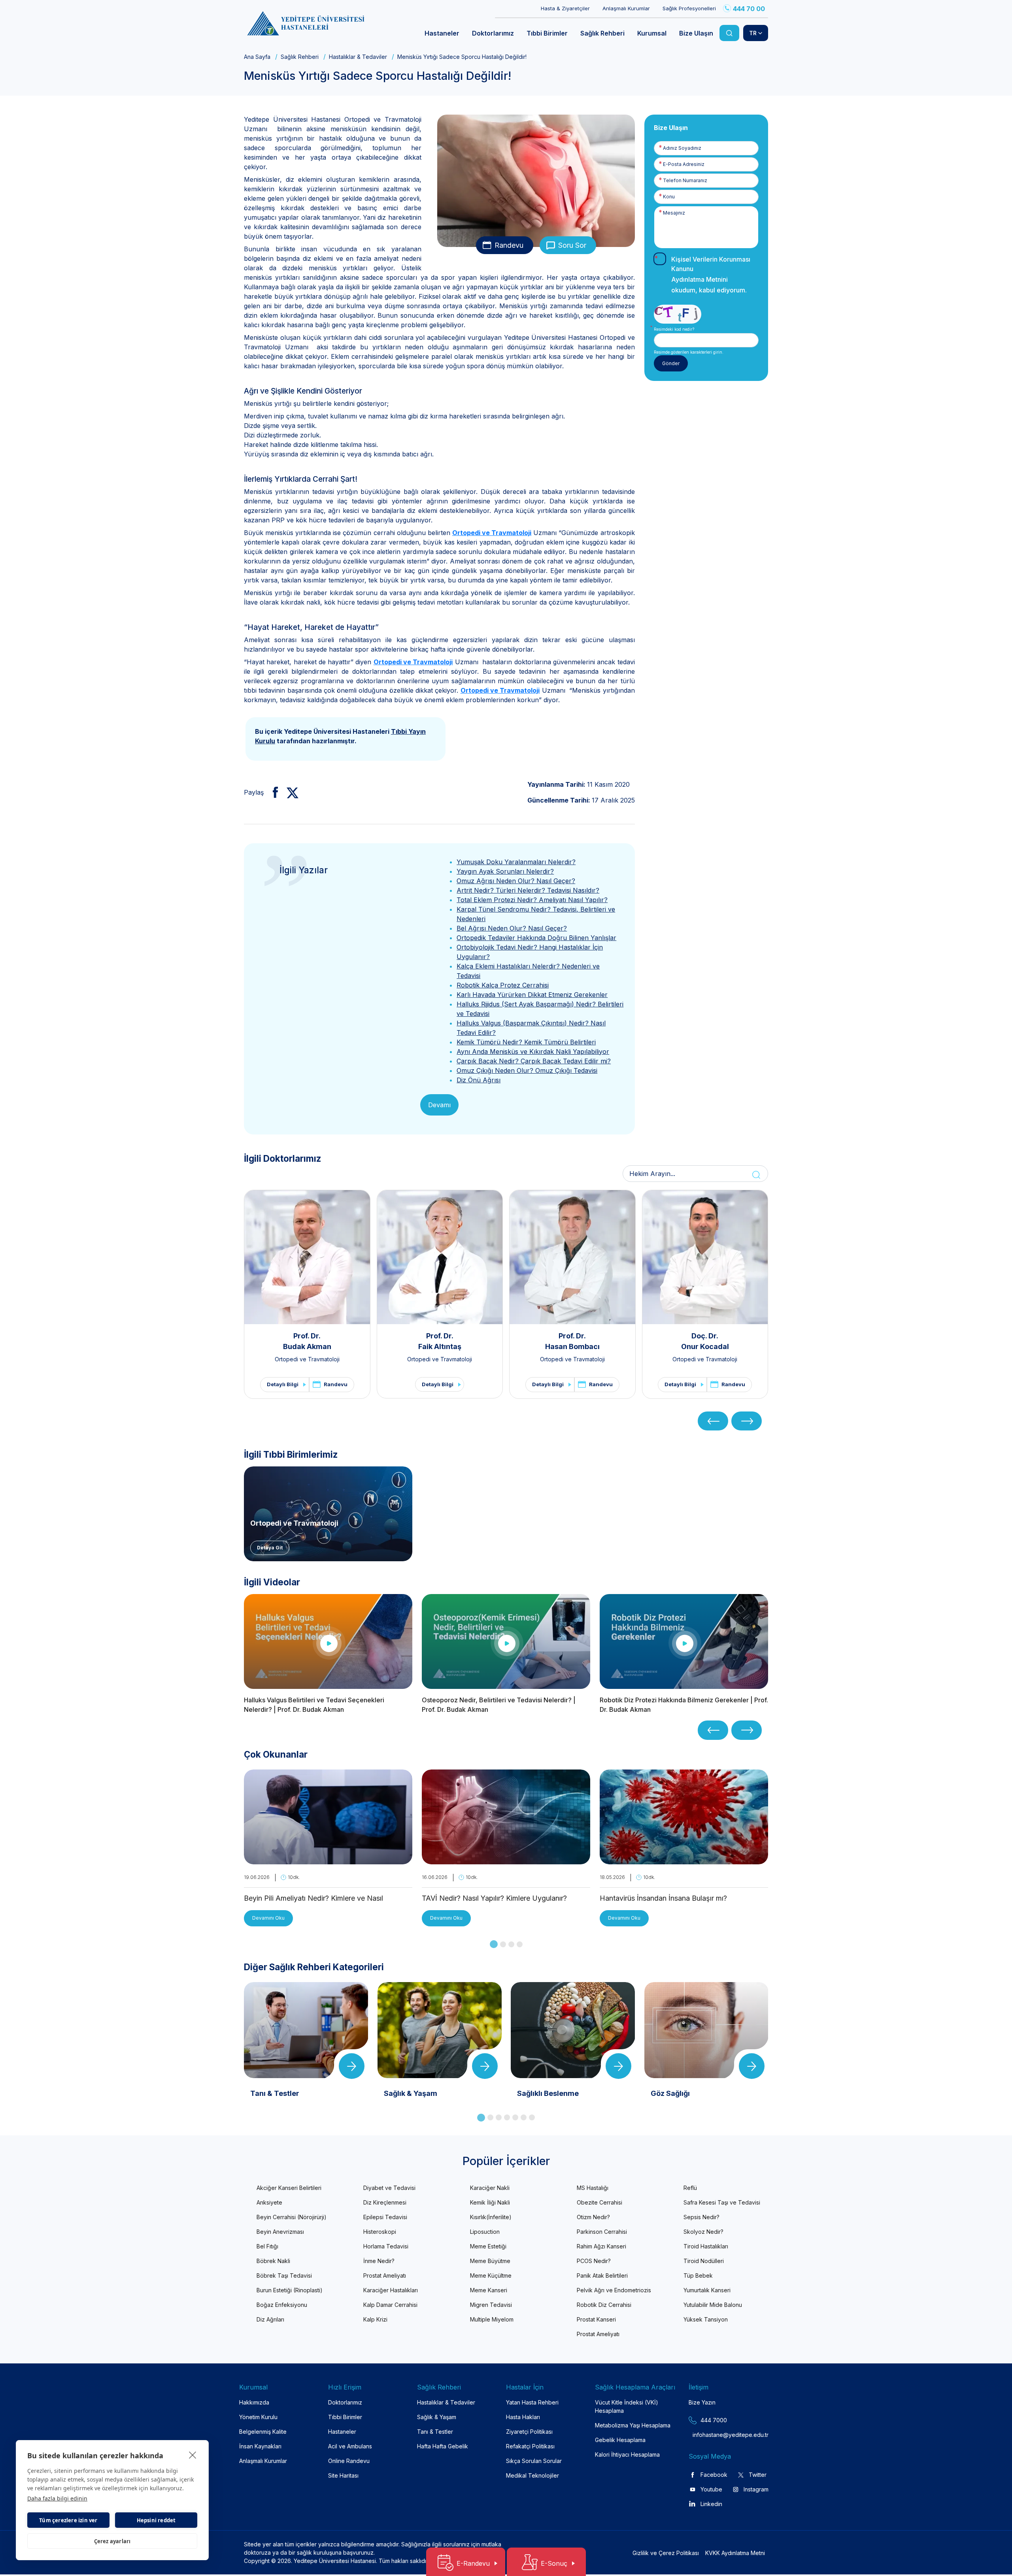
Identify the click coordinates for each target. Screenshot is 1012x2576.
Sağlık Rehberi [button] (602, 33)
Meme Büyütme (490, 2261)
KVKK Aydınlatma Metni (735, 2553)
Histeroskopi (380, 2232)
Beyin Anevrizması (280, 2232)
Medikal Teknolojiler (532, 2475)
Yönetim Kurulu (258, 2417)
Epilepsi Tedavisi (385, 2217)
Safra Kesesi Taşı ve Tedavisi (722, 2202)
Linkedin (711, 2504)
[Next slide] (747, 1421)
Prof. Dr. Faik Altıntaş (440, 1341)
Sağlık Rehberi (300, 57)
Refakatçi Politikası (530, 2446)
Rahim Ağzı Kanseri (601, 2246)
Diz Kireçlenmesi (385, 2202)
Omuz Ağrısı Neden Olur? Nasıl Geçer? (516, 881)
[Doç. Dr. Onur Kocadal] (705, 1257)
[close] (193, 2455)
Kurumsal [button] (652, 33)
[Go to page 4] (520, 1944)
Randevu (509, 245)
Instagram (756, 2489)
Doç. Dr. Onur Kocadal (705, 1341)
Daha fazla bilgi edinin (57, 2498)
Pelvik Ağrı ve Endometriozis (614, 2290)
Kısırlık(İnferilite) (491, 2217)
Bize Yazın (702, 2402)
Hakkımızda (254, 2402)
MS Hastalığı (593, 2188)
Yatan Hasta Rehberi (532, 2402)
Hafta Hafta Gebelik (443, 2446)
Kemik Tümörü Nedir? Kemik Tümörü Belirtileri (526, 1042)
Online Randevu (349, 2461)
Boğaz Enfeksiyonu (282, 2305)
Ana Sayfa (257, 57)
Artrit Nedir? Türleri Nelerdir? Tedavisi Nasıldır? (528, 890)
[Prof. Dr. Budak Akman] (307, 1257)
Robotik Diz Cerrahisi (604, 2305)
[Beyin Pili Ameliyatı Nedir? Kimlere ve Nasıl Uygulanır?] (328, 1860)
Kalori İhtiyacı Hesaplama (627, 2454)
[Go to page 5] (515, 2117)
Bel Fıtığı (267, 2246)
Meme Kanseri (489, 2290)
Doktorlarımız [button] (493, 33)
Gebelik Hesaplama (620, 2440)
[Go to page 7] (532, 2117)
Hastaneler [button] (442, 33)
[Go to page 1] (494, 1944)
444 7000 (714, 2420)
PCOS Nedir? (594, 2261)
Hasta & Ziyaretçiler (565, 8)
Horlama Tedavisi (386, 2246)
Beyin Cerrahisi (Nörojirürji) (292, 2217)
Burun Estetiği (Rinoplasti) (290, 2290)
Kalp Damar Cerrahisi (390, 2305)
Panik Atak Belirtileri (602, 2275)
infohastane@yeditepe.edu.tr (712, 2435)
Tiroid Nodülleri (704, 2261)
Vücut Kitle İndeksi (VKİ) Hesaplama (627, 2406)
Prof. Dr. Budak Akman (307, 1341)
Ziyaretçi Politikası (529, 2432)
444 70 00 (749, 9)
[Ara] (729, 33)
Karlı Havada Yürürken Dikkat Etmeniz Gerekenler (532, 995)
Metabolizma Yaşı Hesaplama (633, 2425)
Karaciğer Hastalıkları (391, 2290)
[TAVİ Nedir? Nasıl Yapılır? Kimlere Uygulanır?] (506, 1860)
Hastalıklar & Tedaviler (358, 57)
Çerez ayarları (112, 2541)
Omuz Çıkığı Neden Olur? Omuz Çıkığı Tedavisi (527, 1070)
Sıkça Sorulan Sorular (534, 2461)
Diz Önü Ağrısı (479, 1080)
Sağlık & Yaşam (437, 2417)
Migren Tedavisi (491, 2305)
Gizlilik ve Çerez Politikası (666, 2553)
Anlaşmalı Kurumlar (626, 8)
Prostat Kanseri (596, 2319)
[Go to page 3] (511, 1944)
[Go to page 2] (503, 1944)
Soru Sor (572, 245)
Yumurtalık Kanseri (707, 2290)
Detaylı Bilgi (283, 1384)
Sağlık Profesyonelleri (689, 8)
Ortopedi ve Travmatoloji (492, 533)
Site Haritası (343, 2475)
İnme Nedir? (379, 2261)
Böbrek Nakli (273, 2261)
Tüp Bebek (698, 2275)
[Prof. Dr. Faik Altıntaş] (440, 1257)
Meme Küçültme (491, 2275)
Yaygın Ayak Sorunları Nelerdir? (505, 871)
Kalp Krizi (375, 2319)
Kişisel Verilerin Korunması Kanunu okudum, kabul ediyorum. (711, 275)
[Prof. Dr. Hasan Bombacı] (572, 1257)
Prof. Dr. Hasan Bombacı (572, 1341)
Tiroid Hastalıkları (706, 2246)
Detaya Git (270, 1548)
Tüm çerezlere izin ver (68, 2520)
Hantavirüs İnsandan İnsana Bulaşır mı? (663, 1898)
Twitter (758, 2475)
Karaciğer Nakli (490, 2188)
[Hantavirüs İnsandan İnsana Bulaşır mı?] (684, 1860)
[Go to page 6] (524, 2117)
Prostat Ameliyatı (385, 2275)
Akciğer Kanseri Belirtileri (289, 2188)
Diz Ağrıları (270, 2319)
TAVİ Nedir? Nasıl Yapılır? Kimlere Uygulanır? (494, 1898)
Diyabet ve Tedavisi (389, 2188)
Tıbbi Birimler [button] (547, 33)
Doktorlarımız (345, 2402)
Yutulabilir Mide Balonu (713, 2305)
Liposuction (485, 2232)
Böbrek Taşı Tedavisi (284, 2275)
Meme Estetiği (488, 2246)
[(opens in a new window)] (272, 792)
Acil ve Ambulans (350, 2446)
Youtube (711, 2489)
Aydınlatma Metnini (700, 279)
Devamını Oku (268, 1918)
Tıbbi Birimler (345, 2417)
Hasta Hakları (523, 2417)
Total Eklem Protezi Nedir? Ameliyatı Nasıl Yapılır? (532, 900)
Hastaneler (342, 2432)
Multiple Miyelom (492, 2319)
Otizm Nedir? (593, 2217)
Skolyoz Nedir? (703, 2232)
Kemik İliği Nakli (490, 2202)
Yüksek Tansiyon (706, 2319)
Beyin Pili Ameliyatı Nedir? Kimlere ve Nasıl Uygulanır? (313, 1899)
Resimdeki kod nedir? (674, 329)
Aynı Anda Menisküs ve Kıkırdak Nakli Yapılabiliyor (533, 1052)
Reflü (690, 2188)
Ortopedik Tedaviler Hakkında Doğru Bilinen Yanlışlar (536, 938)
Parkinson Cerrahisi (602, 2232)
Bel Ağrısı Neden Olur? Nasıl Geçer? (512, 928)
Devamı (439, 1105)
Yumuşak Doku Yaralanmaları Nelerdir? (516, 862)
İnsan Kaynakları (260, 2446)
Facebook (714, 2475)
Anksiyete (269, 2202)
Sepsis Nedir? (701, 2217)
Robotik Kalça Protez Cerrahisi (503, 985)
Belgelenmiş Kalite (263, 2432)
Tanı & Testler (435, 2432)
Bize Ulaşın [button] (696, 33)
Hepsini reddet (156, 2520)
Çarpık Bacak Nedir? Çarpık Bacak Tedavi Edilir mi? (534, 1061)
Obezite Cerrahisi (599, 2202)
